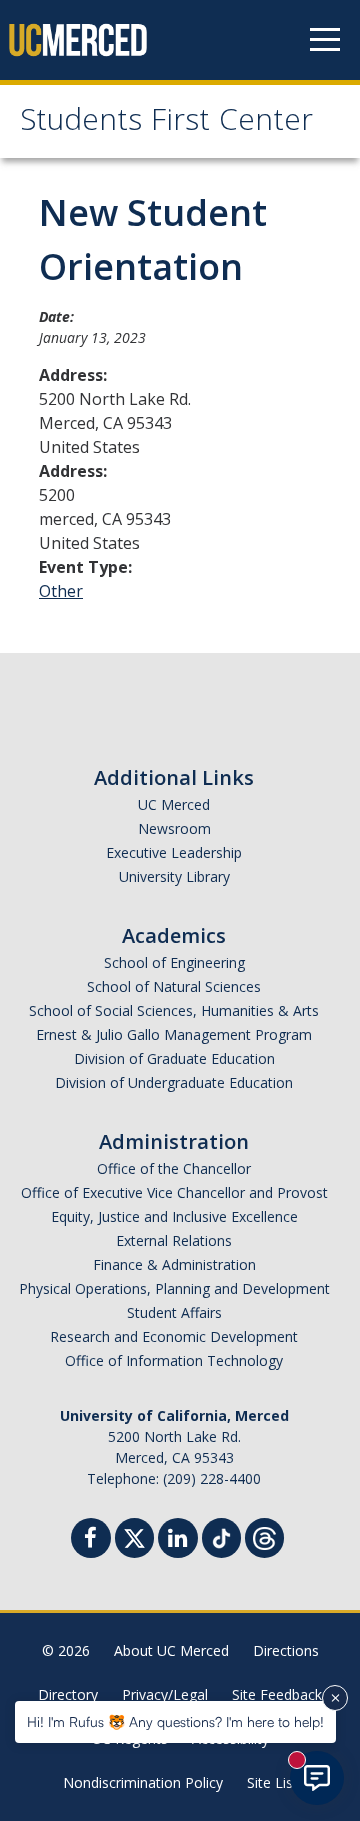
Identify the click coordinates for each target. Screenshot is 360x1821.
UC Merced (174, 804)
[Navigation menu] (325, 40)
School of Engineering (174, 962)
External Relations (174, 1240)
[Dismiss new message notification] (335, 1698)
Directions (286, 1650)
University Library (174, 876)
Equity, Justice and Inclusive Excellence (174, 1216)
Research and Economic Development (174, 1336)
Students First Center (166, 123)
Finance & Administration (174, 1264)
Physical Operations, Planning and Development (174, 1288)
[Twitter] (134, 1535)
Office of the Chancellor (174, 1168)
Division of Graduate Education (174, 1058)
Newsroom (174, 828)
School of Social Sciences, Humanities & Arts (174, 1010)
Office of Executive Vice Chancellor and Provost (174, 1192)
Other (61, 591)
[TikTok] (221, 1535)
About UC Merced (171, 1650)
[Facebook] (91, 1540)
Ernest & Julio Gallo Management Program (174, 1034)
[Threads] (264, 1535)
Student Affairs (174, 1312)
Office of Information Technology (174, 1360)
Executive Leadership (174, 852)
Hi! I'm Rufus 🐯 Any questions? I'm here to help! (175, 1721)
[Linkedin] (178, 1540)
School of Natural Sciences (174, 986)
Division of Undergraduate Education (174, 1082)
